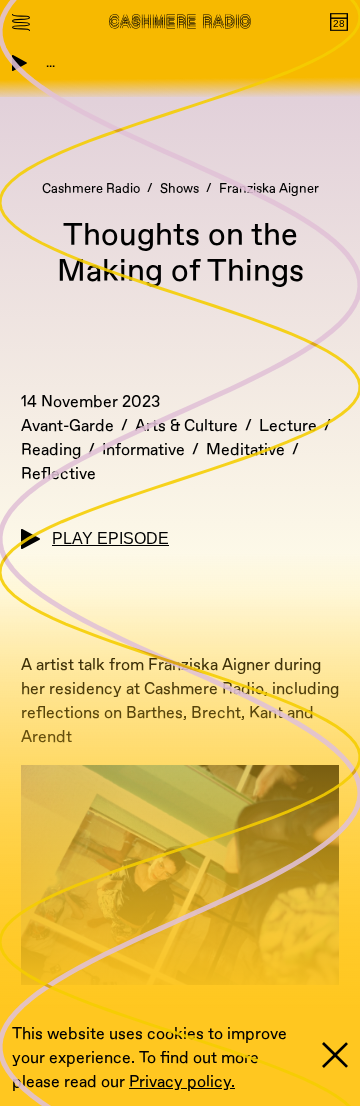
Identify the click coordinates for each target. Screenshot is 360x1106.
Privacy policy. (182, 1082)
